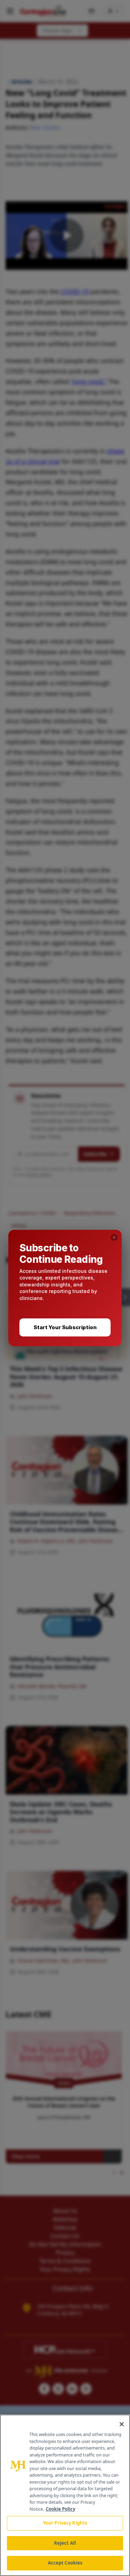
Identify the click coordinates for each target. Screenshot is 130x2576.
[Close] (122, 2424)
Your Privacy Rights (65, 2523)
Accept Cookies (65, 2563)
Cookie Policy (60, 2509)
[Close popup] (114, 1237)
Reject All (65, 2543)
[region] (65, 2495)
